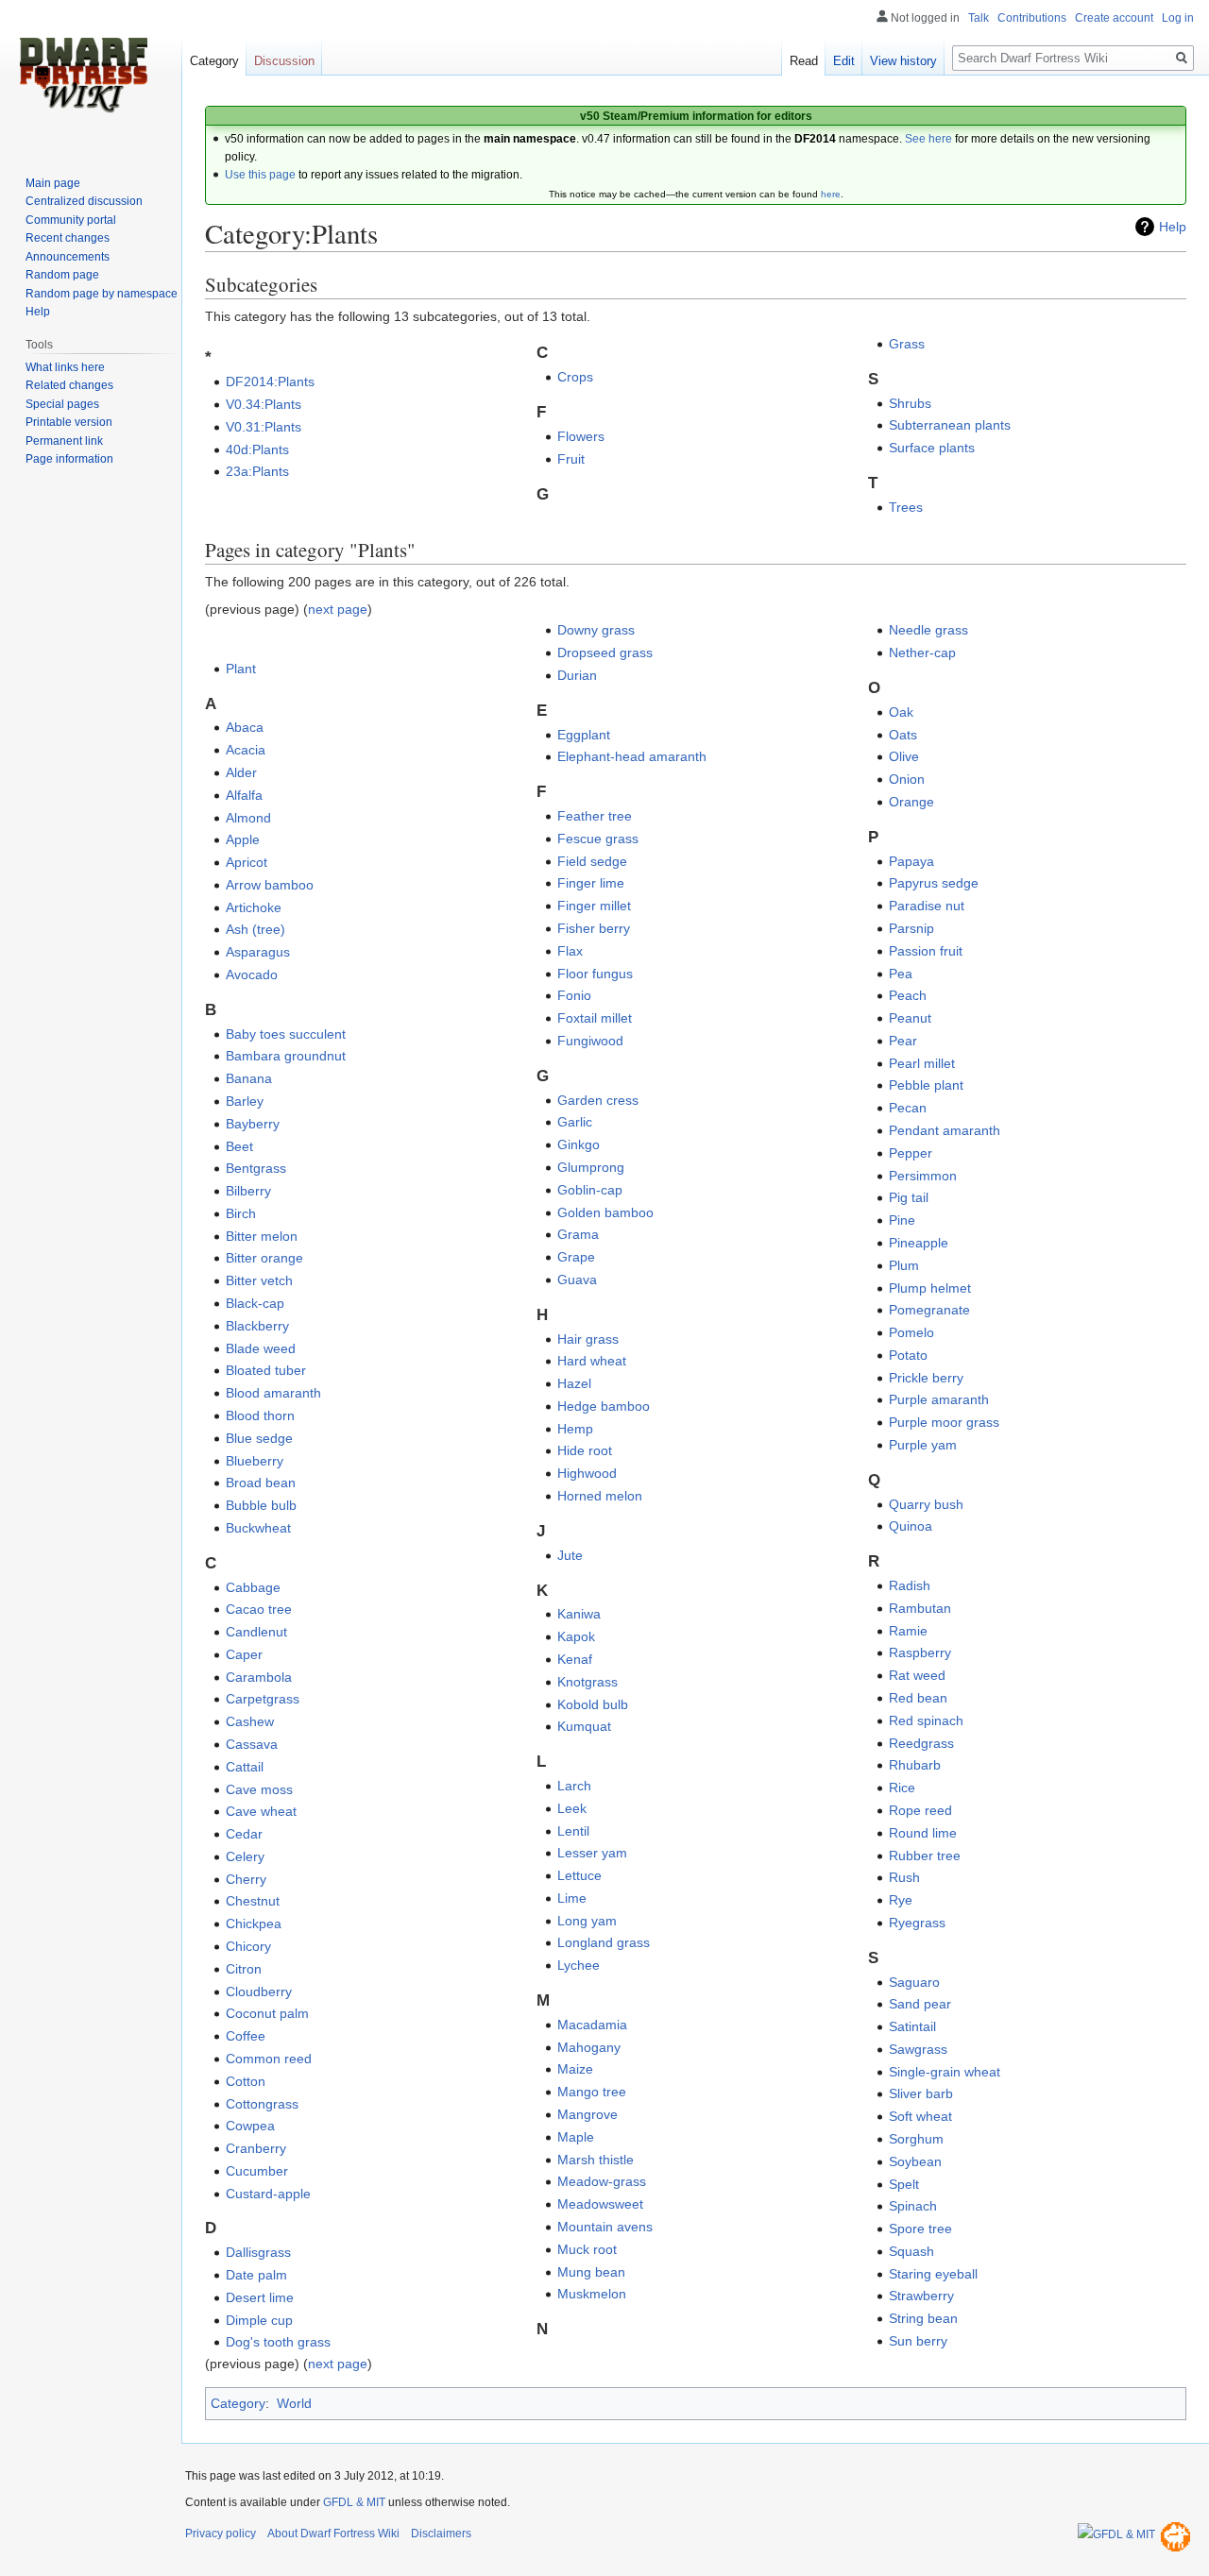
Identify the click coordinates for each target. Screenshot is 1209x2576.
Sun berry (918, 2341)
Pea (901, 974)
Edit (844, 61)
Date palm (256, 2275)
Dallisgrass (258, 2252)
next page (338, 609)
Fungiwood (590, 1041)
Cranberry (256, 2148)
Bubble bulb (261, 1505)
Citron (244, 1969)
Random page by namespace (102, 294)
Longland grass (604, 1942)
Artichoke (254, 907)
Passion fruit (926, 951)
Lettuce (579, 1875)
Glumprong (591, 1167)
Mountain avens (605, 2227)
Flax (570, 951)
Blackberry (257, 1326)
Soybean (915, 2161)
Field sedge (592, 861)
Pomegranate (929, 1310)
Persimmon (923, 1176)
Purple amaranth (939, 1399)
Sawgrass (918, 2049)
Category (238, 2403)
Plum (904, 1265)
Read (804, 61)
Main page (53, 183)
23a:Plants (257, 471)
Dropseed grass (605, 652)
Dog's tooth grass (278, 2342)
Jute (570, 1555)
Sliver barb (921, 2093)
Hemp (575, 1429)
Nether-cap (922, 652)
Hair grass (588, 1339)
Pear (903, 1041)
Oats (903, 735)
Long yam (587, 1921)
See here (928, 139)
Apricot (247, 862)
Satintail (912, 2026)
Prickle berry (926, 1378)
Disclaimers (441, 2534)
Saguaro (914, 1982)
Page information (69, 459)
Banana (249, 1078)
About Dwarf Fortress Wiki (333, 2534)
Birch (241, 1213)
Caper (244, 1654)
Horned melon (600, 1496)
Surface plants (932, 448)
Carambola (259, 1677)
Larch (574, 1786)
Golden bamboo (605, 1212)
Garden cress (598, 1100)
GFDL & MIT (354, 2502)
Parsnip (911, 928)
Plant (241, 669)
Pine (902, 1220)
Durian (577, 675)
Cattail (245, 1767)
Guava (577, 1280)
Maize (575, 2069)
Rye (901, 1900)
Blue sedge (259, 1438)
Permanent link (64, 441)
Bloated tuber (266, 1370)
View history (903, 61)
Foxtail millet (595, 1018)
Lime (572, 1898)
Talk (979, 18)
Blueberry (255, 1461)
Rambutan (920, 1608)
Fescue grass (598, 839)
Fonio (574, 995)
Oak (901, 712)
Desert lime (260, 2297)
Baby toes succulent (286, 1034)
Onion (907, 779)
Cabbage (253, 1587)
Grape (576, 1257)
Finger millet (594, 906)
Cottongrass (262, 2104)
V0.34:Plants (264, 404)
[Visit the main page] (83, 76)
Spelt (904, 2184)
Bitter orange (264, 1258)
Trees (906, 507)
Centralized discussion (84, 201)
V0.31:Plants (264, 427)
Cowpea (250, 2126)
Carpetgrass (263, 1699)
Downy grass (596, 630)
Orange (911, 802)
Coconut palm (267, 2013)
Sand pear (920, 2004)
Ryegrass (917, 1923)
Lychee (579, 1965)
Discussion (284, 61)
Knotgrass (587, 1682)
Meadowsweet (600, 2204)
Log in (1178, 18)
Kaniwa (579, 1614)
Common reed (269, 2059)
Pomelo (911, 1332)
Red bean (918, 1698)
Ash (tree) (255, 929)
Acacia (246, 750)
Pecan (908, 1108)
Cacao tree (259, 1609)
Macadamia (592, 2025)
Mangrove (587, 2114)
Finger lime (591, 883)
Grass (907, 344)
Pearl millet (922, 1063)
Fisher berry (594, 928)
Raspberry (920, 1652)
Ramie (908, 1631)
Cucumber (257, 2171)
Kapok (576, 1636)
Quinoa (911, 1526)
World (294, 2403)
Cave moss (259, 1789)
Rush (904, 1877)
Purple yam (923, 1445)
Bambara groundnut (286, 1056)
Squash (911, 2251)
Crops (575, 377)
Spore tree (920, 2229)
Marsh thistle (596, 2160)
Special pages (62, 404)
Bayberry (253, 1124)
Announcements (68, 257)
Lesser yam (592, 1853)
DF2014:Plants (270, 381)
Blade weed (261, 1348)
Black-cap (255, 1303)
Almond (248, 818)
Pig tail (909, 1197)
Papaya (911, 861)
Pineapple (919, 1243)
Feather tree (595, 816)
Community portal (71, 220)
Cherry (246, 1879)
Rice (902, 1788)
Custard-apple (268, 2194)
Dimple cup (259, 2320)
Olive (904, 756)
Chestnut (253, 1901)
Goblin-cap (590, 1190)
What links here (65, 367)
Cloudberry (259, 1991)
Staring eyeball (933, 2274)
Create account (1114, 18)
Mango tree (592, 2092)
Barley (245, 1101)
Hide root (585, 1450)
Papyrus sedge (934, 883)
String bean (923, 2318)
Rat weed (917, 1675)
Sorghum (916, 2139)
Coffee (246, 2036)
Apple (243, 839)
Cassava (252, 1744)
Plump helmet (930, 1288)
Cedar (244, 1834)
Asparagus (258, 952)
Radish (910, 1585)
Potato (908, 1355)
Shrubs (910, 403)
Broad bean (261, 1483)
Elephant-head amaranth (632, 756)
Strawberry (921, 2296)
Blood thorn (260, 1415)
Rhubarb (915, 1765)
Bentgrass (256, 1168)
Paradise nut (927, 906)
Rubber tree (925, 1856)
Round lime (923, 1833)
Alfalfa (244, 795)
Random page (62, 275)
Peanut (910, 1018)
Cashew (250, 1721)
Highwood (587, 1473)
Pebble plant (926, 1085)
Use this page (260, 175)
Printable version (69, 422)
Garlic (575, 1122)
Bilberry (248, 1191)
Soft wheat (920, 2116)
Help (1173, 227)
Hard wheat (592, 1361)
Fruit (571, 459)
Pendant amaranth (945, 1130)
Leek (572, 1808)
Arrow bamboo (270, 885)
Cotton (246, 2081)
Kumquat (584, 1726)
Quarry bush (926, 1504)
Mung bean (591, 2272)
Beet (239, 1146)
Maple (576, 2137)
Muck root (587, 2249)
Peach (908, 995)
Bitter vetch (259, 1280)
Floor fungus (595, 974)
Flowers (581, 436)
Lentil (573, 1831)
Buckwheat (258, 1528)
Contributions (1032, 18)
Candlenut (256, 1632)
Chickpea (254, 1924)
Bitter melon (262, 1236)
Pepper (911, 1153)
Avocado (252, 974)
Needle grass (928, 630)
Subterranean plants (950, 425)
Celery (245, 1856)
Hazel (574, 1383)
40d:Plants (257, 449)
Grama (578, 1234)
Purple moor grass (944, 1422)
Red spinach (926, 1720)
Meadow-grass (602, 2181)
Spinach (913, 2206)
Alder (241, 772)
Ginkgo (579, 1144)
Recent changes (68, 238)
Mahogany (589, 2047)
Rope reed (920, 1810)
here (831, 194)
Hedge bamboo (604, 1406)
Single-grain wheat (945, 2072)
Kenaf (575, 1659)
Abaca (245, 727)
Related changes (69, 385)
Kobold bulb (593, 1704)
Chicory (248, 1946)
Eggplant (584, 735)
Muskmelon (592, 2294)
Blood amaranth (273, 1393)
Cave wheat (261, 1811)
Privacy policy (221, 2534)
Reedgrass (921, 1743)
